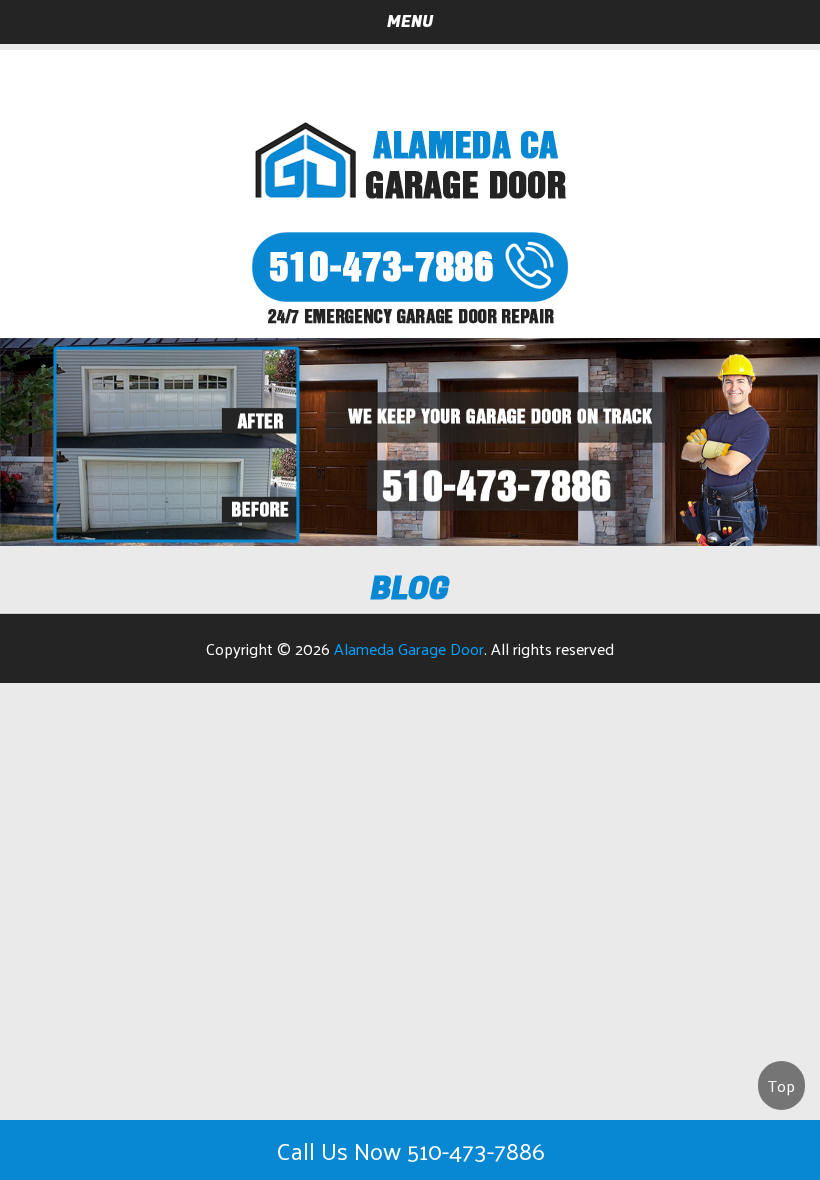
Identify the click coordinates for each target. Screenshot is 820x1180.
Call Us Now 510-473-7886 (410, 1150)
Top (781, 1085)
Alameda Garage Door (409, 648)
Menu (410, 22)
